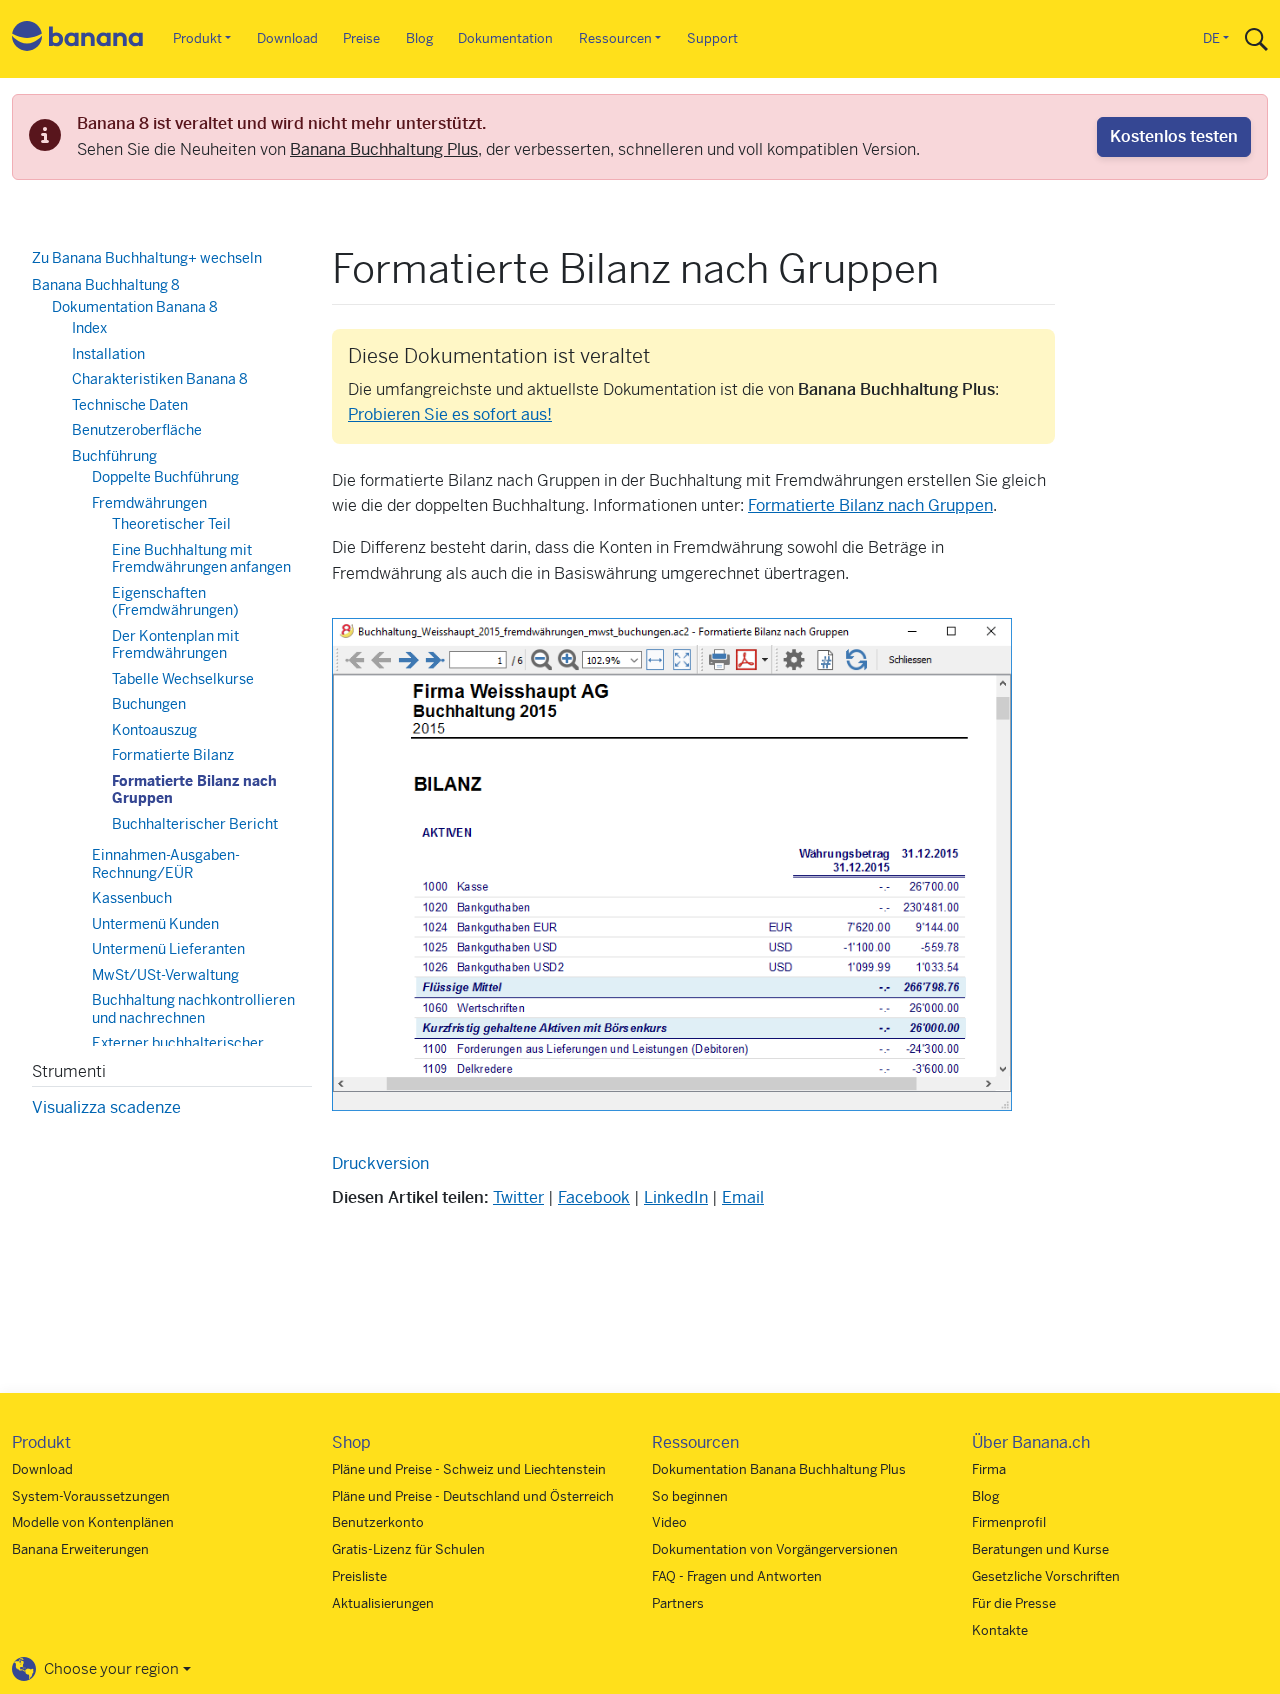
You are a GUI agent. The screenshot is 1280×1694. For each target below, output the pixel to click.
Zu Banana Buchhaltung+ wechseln (147, 258)
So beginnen (690, 1496)
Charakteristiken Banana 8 (160, 379)
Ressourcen (615, 38)
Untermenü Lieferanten (168, 949)
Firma (989, 1469)
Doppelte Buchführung (165, 477)
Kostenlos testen (1174, 136)
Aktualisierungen (383, 1603)
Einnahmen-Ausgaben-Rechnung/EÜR (166, 864)
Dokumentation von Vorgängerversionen (775, 1549)
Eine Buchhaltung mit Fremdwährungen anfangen (201, 559)
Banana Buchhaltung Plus (384, 149)
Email (743, 1197)
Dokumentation (505, 38)
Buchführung (114, 456)
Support (712, 38)
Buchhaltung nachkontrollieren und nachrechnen (193, 1009)
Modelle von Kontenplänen (93, 1522)
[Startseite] (78, 39)
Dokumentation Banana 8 (135, 307)
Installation (108, 354)
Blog (419, 38)
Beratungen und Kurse (1040, 1549)
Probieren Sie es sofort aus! (450, 414)
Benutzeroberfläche (137, 430)
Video (669, 1522)
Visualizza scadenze (106, 1107)
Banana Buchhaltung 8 (106, 285)
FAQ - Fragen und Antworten (737, 1576)
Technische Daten (130, 405)
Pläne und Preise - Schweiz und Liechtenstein (469, 1469)
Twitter (518, 1197)
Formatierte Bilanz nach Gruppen (870, 505)
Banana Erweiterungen (80, 1549)
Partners (678, 1603)
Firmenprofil (1009, 1522)
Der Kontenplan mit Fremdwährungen (175, 645)
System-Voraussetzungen (91, 1496)
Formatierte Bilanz (173, 755)
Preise (361, 38)
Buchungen (149, 704)
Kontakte (1000, 1630)
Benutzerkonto (378, 1522)
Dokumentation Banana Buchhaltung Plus (779, 1469)
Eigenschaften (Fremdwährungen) (175, 602)
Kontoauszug (154, 730)
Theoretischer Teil (171, 524)
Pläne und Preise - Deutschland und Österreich (473, 1496)
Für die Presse (1014, 1603)
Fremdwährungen (149, 503)
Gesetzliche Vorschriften (1046, 1576)
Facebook (594, 1197)
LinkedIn (676, 1197)
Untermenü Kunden (155, 924)
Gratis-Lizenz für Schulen (408, 1549)
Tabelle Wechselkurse (183, 679)
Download (287, 38)
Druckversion (380, 1163)
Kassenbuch (132, 898)
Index (89, 328)
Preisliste (359, 1576)
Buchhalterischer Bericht (195, 824)
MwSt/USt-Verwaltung (165, 975)
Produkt (197, 38)
